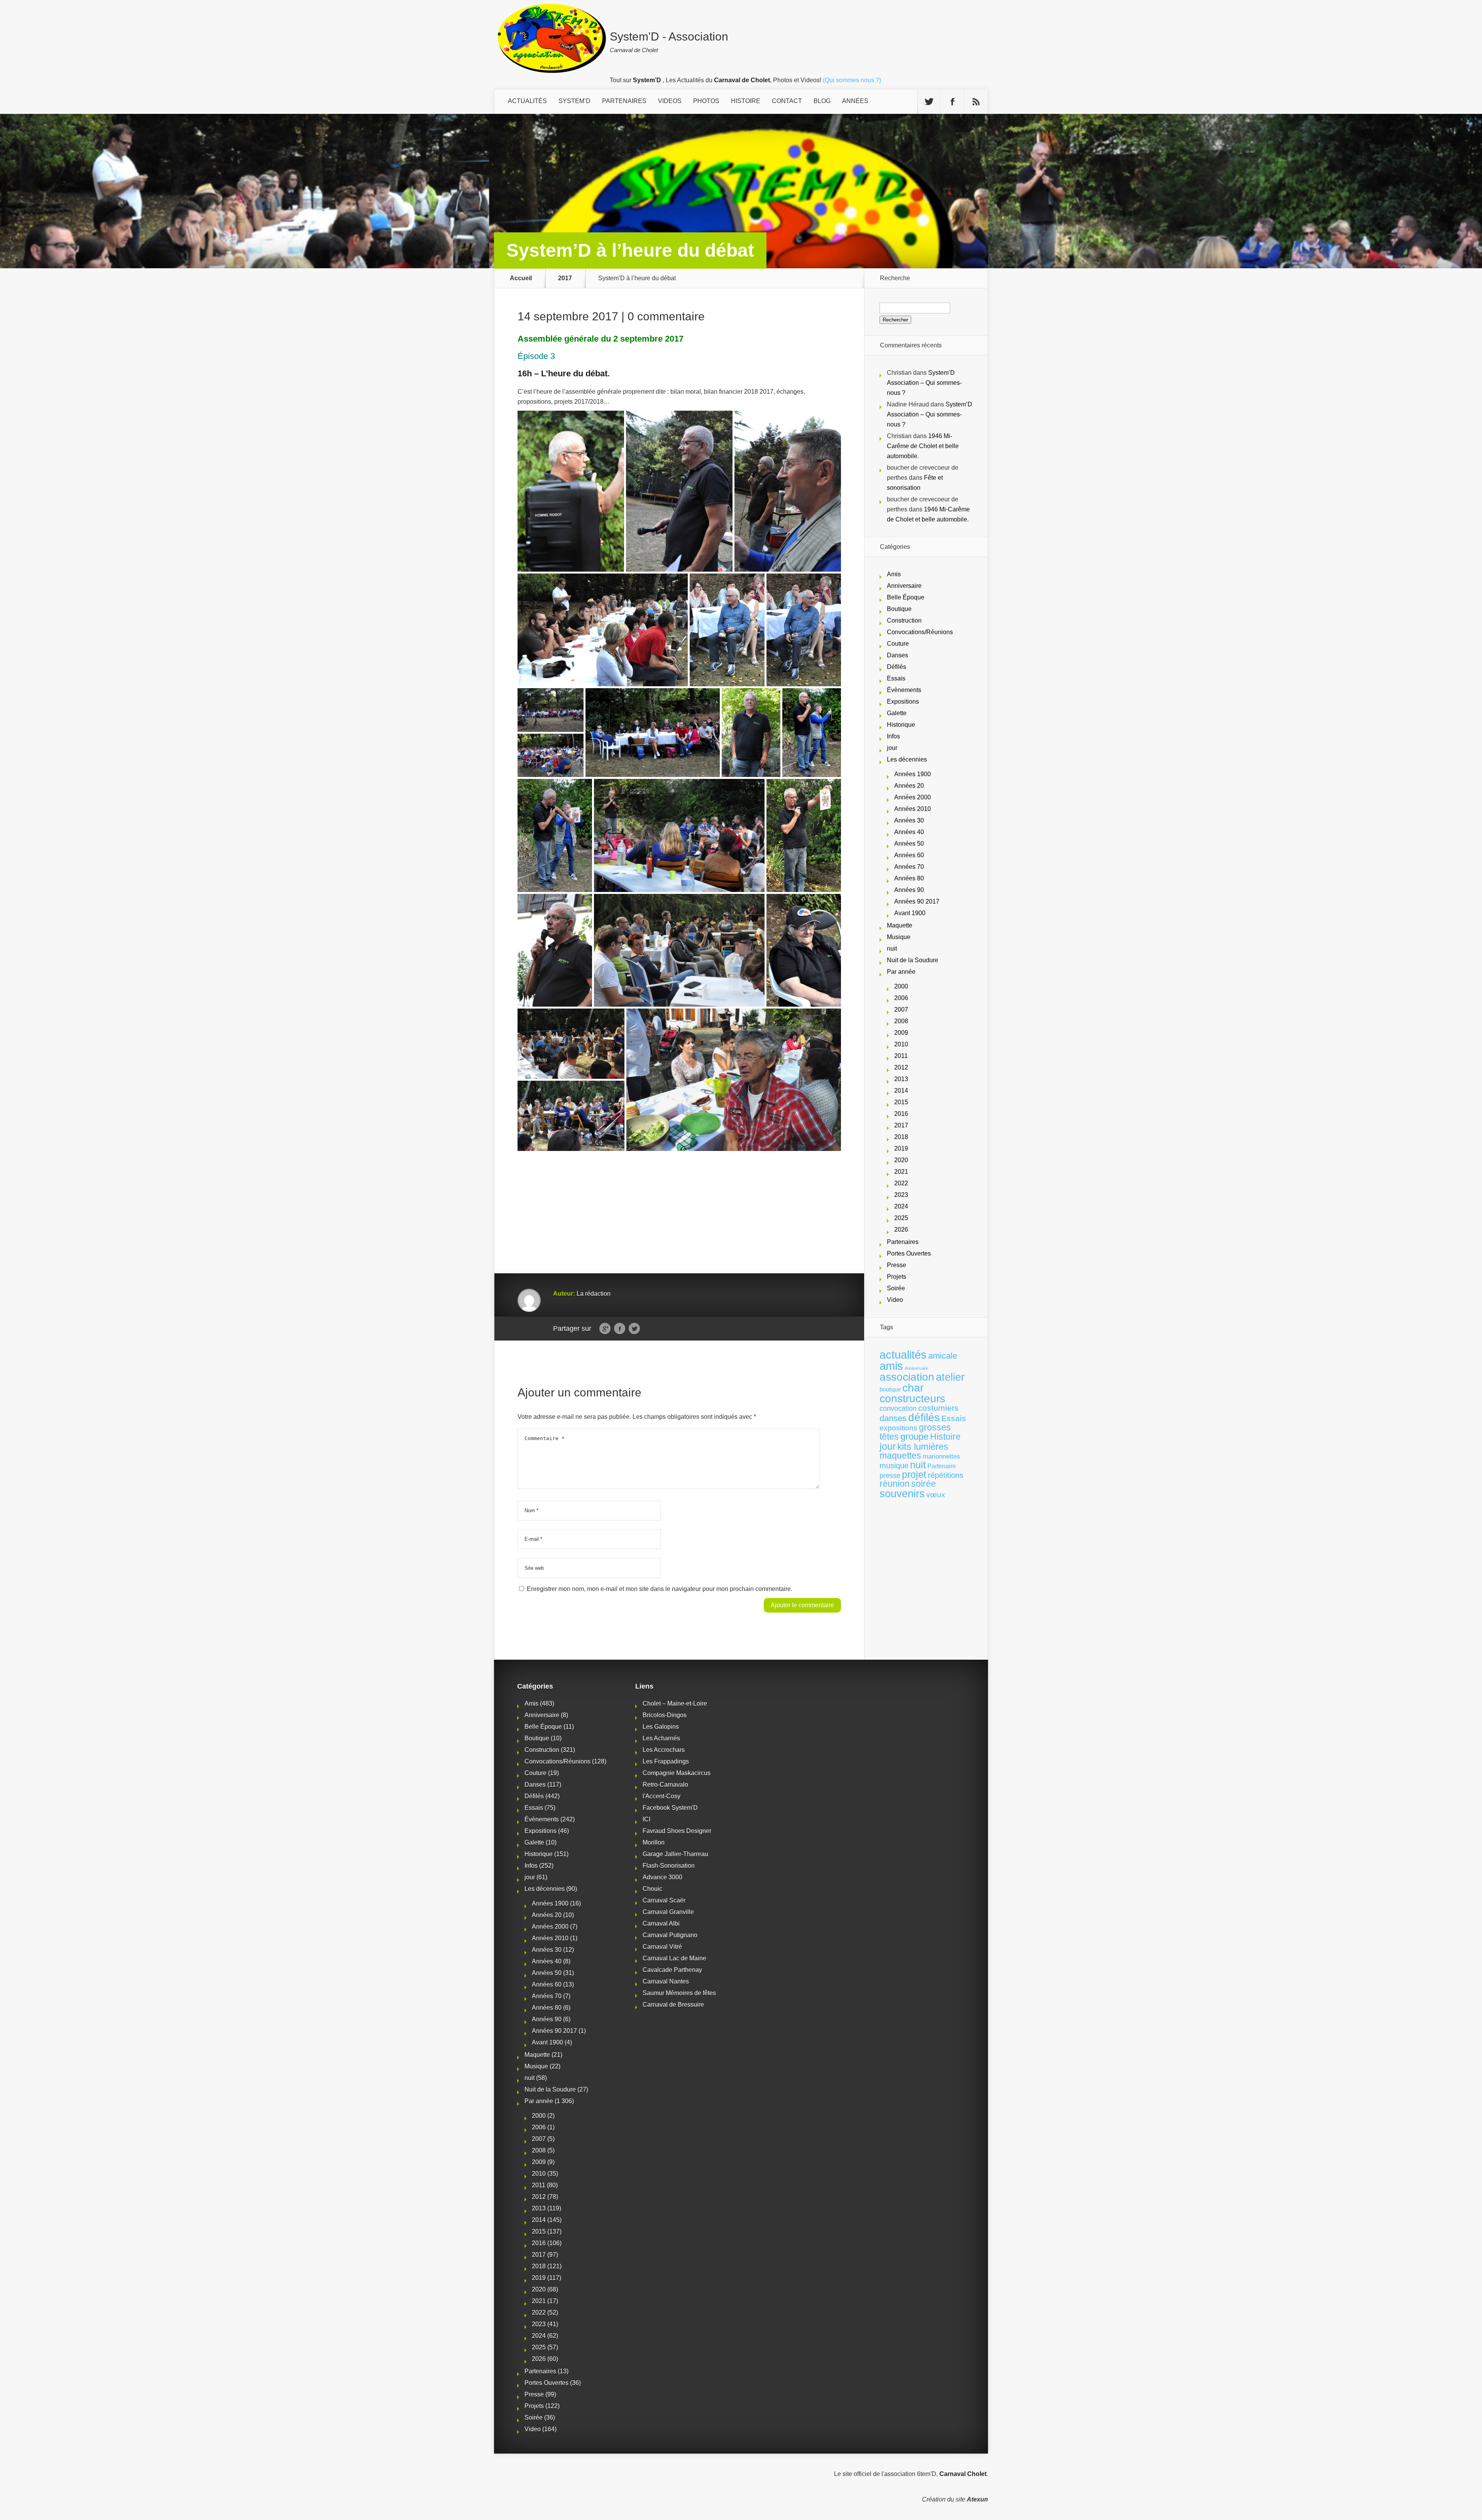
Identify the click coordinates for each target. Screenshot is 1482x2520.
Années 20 (909, 786)
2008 (901, 1021)
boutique (890, 1389)
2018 (901, 1137)
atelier (950, 1377)
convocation (898, 1408)
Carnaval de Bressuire (673, 2005)
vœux (936, 1495)
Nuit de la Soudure (913, 960)
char (913, 1388)
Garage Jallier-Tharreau (675, 1854)
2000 (901, 986)
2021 (901, 1172)
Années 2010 (913, 809)
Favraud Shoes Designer (677, 1831)
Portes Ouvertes (909, 1253)
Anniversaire (904, 586)
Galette (897, 713)
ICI (646, 1819)
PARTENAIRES (624, 101)
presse (890, 1476)
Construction (904, 620)
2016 (901, 1114)
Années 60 (909, 855)
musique (894, 1466)
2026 (901, 1230)
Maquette (900, 925)
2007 (901, 1010)
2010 (901, 1044)
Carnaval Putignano (670, 1935)
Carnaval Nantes (666, 1981)
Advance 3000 (662, 1877)
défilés (924, 1417)
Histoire (945, 1437)
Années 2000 (913, 797)
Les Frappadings (666, 1761)
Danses (897, 655)
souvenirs (902, 1494)
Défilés (897, 667)
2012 (901, 1067)
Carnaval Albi (661, 1923)
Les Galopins (661, 1727)
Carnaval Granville (668, 1912)
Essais (896, 678)
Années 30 (909, 820)
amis (891, 1366)
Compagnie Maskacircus (677, 1773)
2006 (901, 998)
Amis (894, 574)
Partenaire (942, 1466)
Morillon (654, 1842)
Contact (787, 101)
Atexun (977, 2499)
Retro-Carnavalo (665, 1785)
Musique (899, 937)
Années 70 (909, 867)
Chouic (652, 1889)
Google (605, 1329)
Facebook (620, 1329)
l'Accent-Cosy (661, 1796)
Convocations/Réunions (920, 632)
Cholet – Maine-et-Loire (675, 1703)
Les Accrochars (664, 1750)
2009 (901, 1033)
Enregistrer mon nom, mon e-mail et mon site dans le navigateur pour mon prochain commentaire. (660, 1589)
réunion (895, 1484)
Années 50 (909, 844)
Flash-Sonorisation (669, 1866)
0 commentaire (666, 316)
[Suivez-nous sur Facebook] (952, 102)
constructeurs (912, 1398)
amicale (943, 1356)
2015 (901, 1102)
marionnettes (941, 1456)
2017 (565, 278)
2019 (901, 1148)
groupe (914, 1436)
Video (895, 1300)
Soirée (896, 1288)
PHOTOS (706, 101)
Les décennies (907, 759)
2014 (901, 1091)
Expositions (903, 702)
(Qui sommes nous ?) (852, 80)
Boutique (899, 609)
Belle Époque (906, 597)
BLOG (822, 101)
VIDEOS (670, 101)
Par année (901, 972)
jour (892, 748)
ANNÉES (855, 101)
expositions (898, 1428)
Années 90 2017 (917, 901)
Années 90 (909, 890)
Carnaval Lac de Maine (674, 1958)
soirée (924, 1484)
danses (893, 1418)
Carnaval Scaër (664, 1900)
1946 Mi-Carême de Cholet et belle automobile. (923, 446)
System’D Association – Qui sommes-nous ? (924, 383)
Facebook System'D (670, 1808)
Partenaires (903, 1242)
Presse (897, 1265)
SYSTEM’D (574, 101)
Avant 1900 (910, 913)
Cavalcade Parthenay (672, 1970)
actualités (903, 1355)
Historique (901, 725)
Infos (893, 736)
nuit (892, 949)
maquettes (900, 1455)
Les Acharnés (661, 1738)
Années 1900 (913, 774)
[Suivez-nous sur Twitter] (929, 102)
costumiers (938, 1408)
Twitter (634, 1329)
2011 (901, 1056)
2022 (901, 1183)
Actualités (527, 101)
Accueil (521, 278)
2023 (901, 1195)
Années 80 (909, 878)
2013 (901, 1079)
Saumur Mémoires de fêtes (679, 1993)
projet (914, 1475)
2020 (901, 1160)
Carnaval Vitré (662, 1947)
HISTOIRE (746, 101)
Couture (898, 644)
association (907, 1377)
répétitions (946, 1475)
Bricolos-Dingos (665, 1715)
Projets (897, 1277)
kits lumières (923, 1446)
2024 (901, 1206)
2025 (901, 1218)
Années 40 (909, 832)
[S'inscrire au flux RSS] (976, 102)
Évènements (904, 690)
